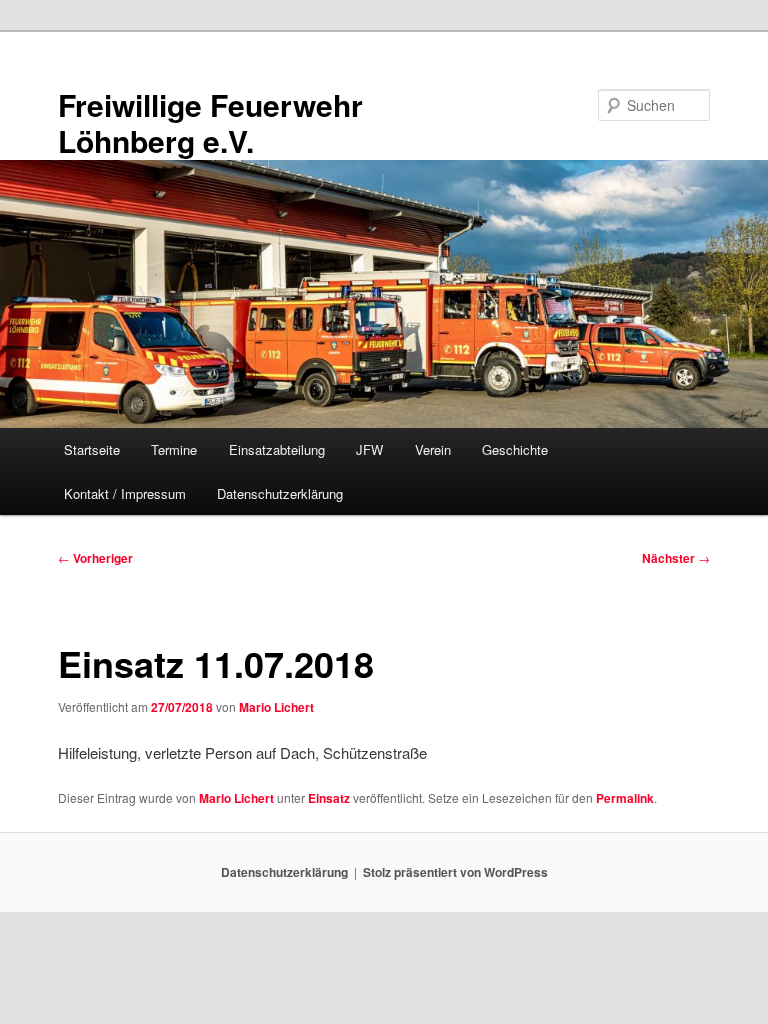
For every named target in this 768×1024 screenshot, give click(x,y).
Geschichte (515, 449)
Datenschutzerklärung (280, 493)
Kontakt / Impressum (125, 493)
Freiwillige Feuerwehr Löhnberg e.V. (210, 122)
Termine (174, 449)
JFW (369, 449)
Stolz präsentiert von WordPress (455, 872)
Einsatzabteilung (277, 449)
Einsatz (329, 798)
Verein (433, 449)
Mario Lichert (276, 707)
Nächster (676, 558)
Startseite (92, 449)
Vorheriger (95, 558)
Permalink (625, 798)
